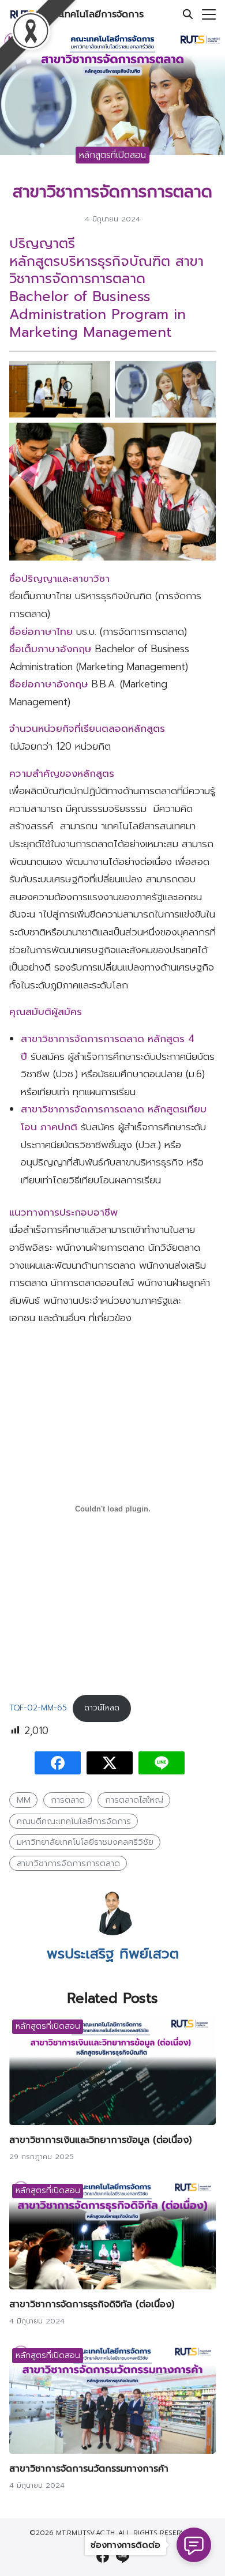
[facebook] (103, 2556)
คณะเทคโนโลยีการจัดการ (93, 14)
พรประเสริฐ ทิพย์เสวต (113, 1954)
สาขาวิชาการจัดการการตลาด (68, 1863)
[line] (122, 2556)
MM (24, 1800)
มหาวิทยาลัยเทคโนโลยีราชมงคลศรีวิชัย (85, 1842)
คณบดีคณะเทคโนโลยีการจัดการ (74, 1821)
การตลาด (68, 1800)
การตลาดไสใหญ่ (134, 1800)
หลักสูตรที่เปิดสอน (112, 155)
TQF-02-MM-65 (38, 1708)
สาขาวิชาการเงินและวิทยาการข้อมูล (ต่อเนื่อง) (100, 2140)
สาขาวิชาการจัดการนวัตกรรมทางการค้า (89, 2469)
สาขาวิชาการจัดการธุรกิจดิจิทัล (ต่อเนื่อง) (92, 2304)
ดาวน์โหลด (102, 1708)
